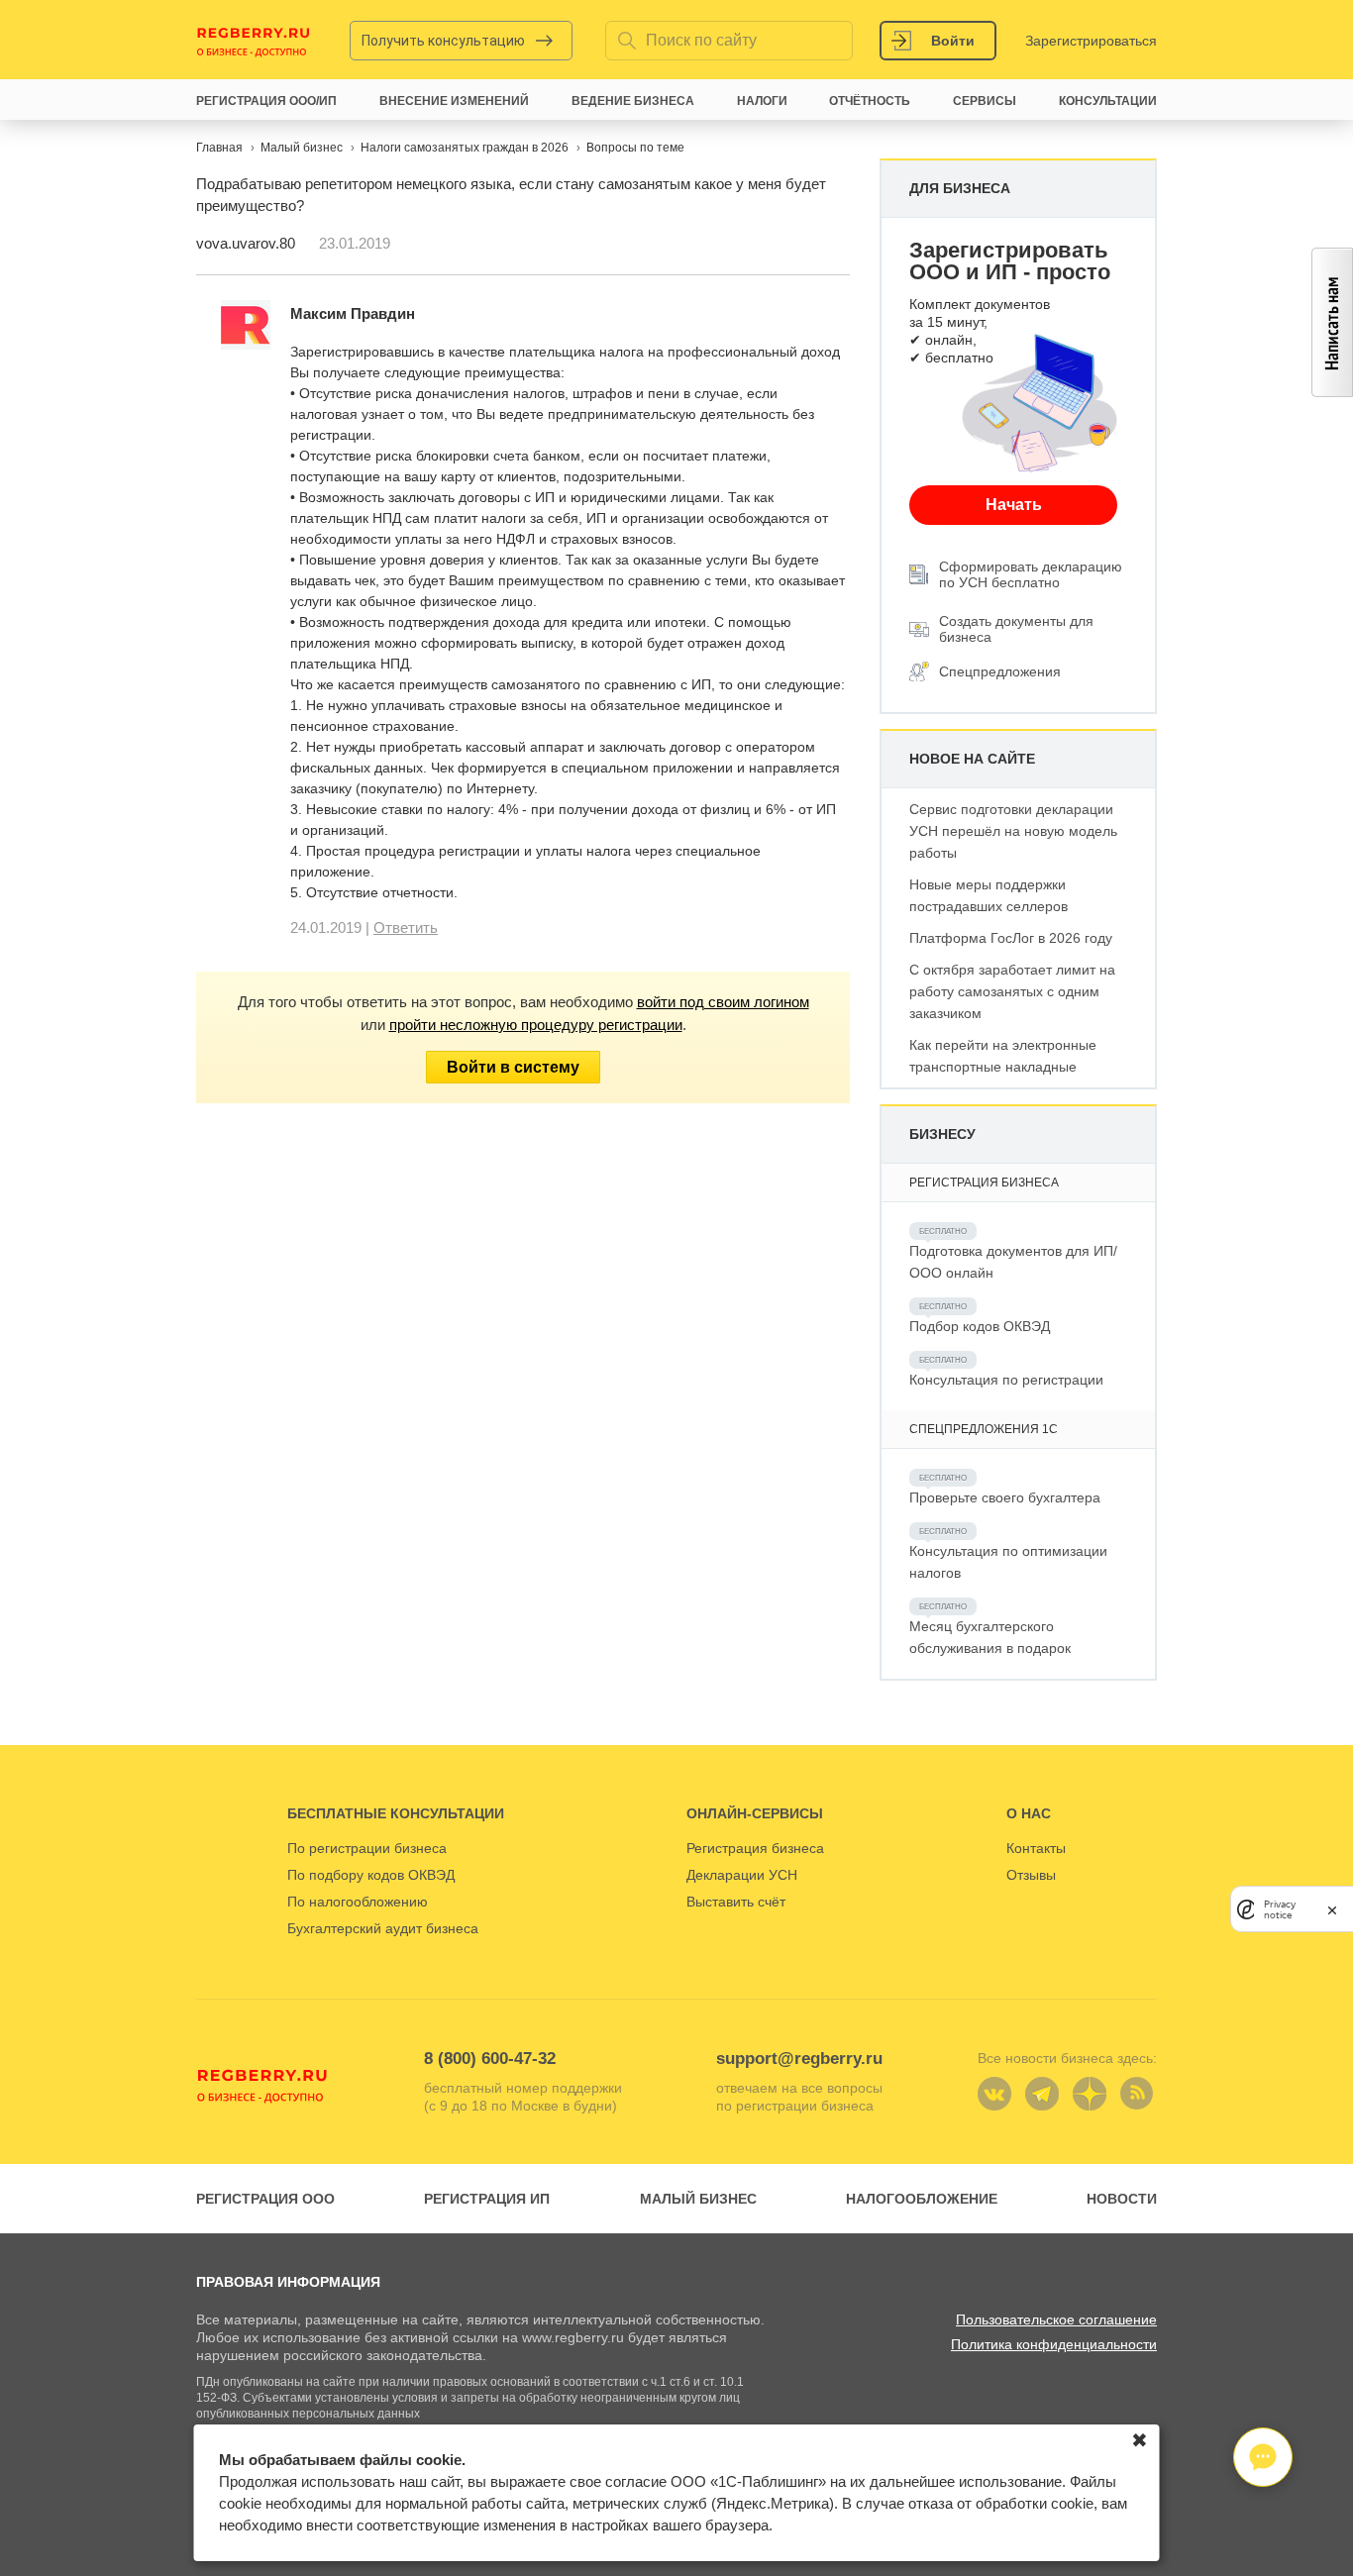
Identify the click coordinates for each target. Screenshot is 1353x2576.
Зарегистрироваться (1091, 41)
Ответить (406, 927)
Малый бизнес (698, 2199)
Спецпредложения (1000, 671)
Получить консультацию (443, 41)
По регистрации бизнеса (367, 1848)
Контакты (1036, 1848)
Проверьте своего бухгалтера (1005, 1497)
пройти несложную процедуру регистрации (536, 1025)
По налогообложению (358, 1902)
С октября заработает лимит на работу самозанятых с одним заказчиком (1012, 991)
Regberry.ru (254, 41)
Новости (1122, 2199)
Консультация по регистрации (1006, 1380)
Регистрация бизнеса (755, 1848)
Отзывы (1031, 1875)
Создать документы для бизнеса (1016, 629)
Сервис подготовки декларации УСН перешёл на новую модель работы (1013, 831)
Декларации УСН (742, 1875)
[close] (1332, 1909)
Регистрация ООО (265, 2199)
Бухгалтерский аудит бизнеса (383, 1928)
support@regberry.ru (799, 2059)
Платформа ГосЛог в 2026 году (1011, 938)
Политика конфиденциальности (1054, 2344)
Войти (953, 41)
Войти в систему (513, 1067)
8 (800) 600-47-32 (490, 2059)
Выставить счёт (736, 1902)
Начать (1014, 505)
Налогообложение (922, 2199)
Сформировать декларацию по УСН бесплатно (1031, 574)
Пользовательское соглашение (1056, 2319)
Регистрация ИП (487, 2199)
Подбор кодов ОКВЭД (980, 1326)
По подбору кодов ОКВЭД (371, 1875)
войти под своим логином (723, 1002)
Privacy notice (1280, 1908)
